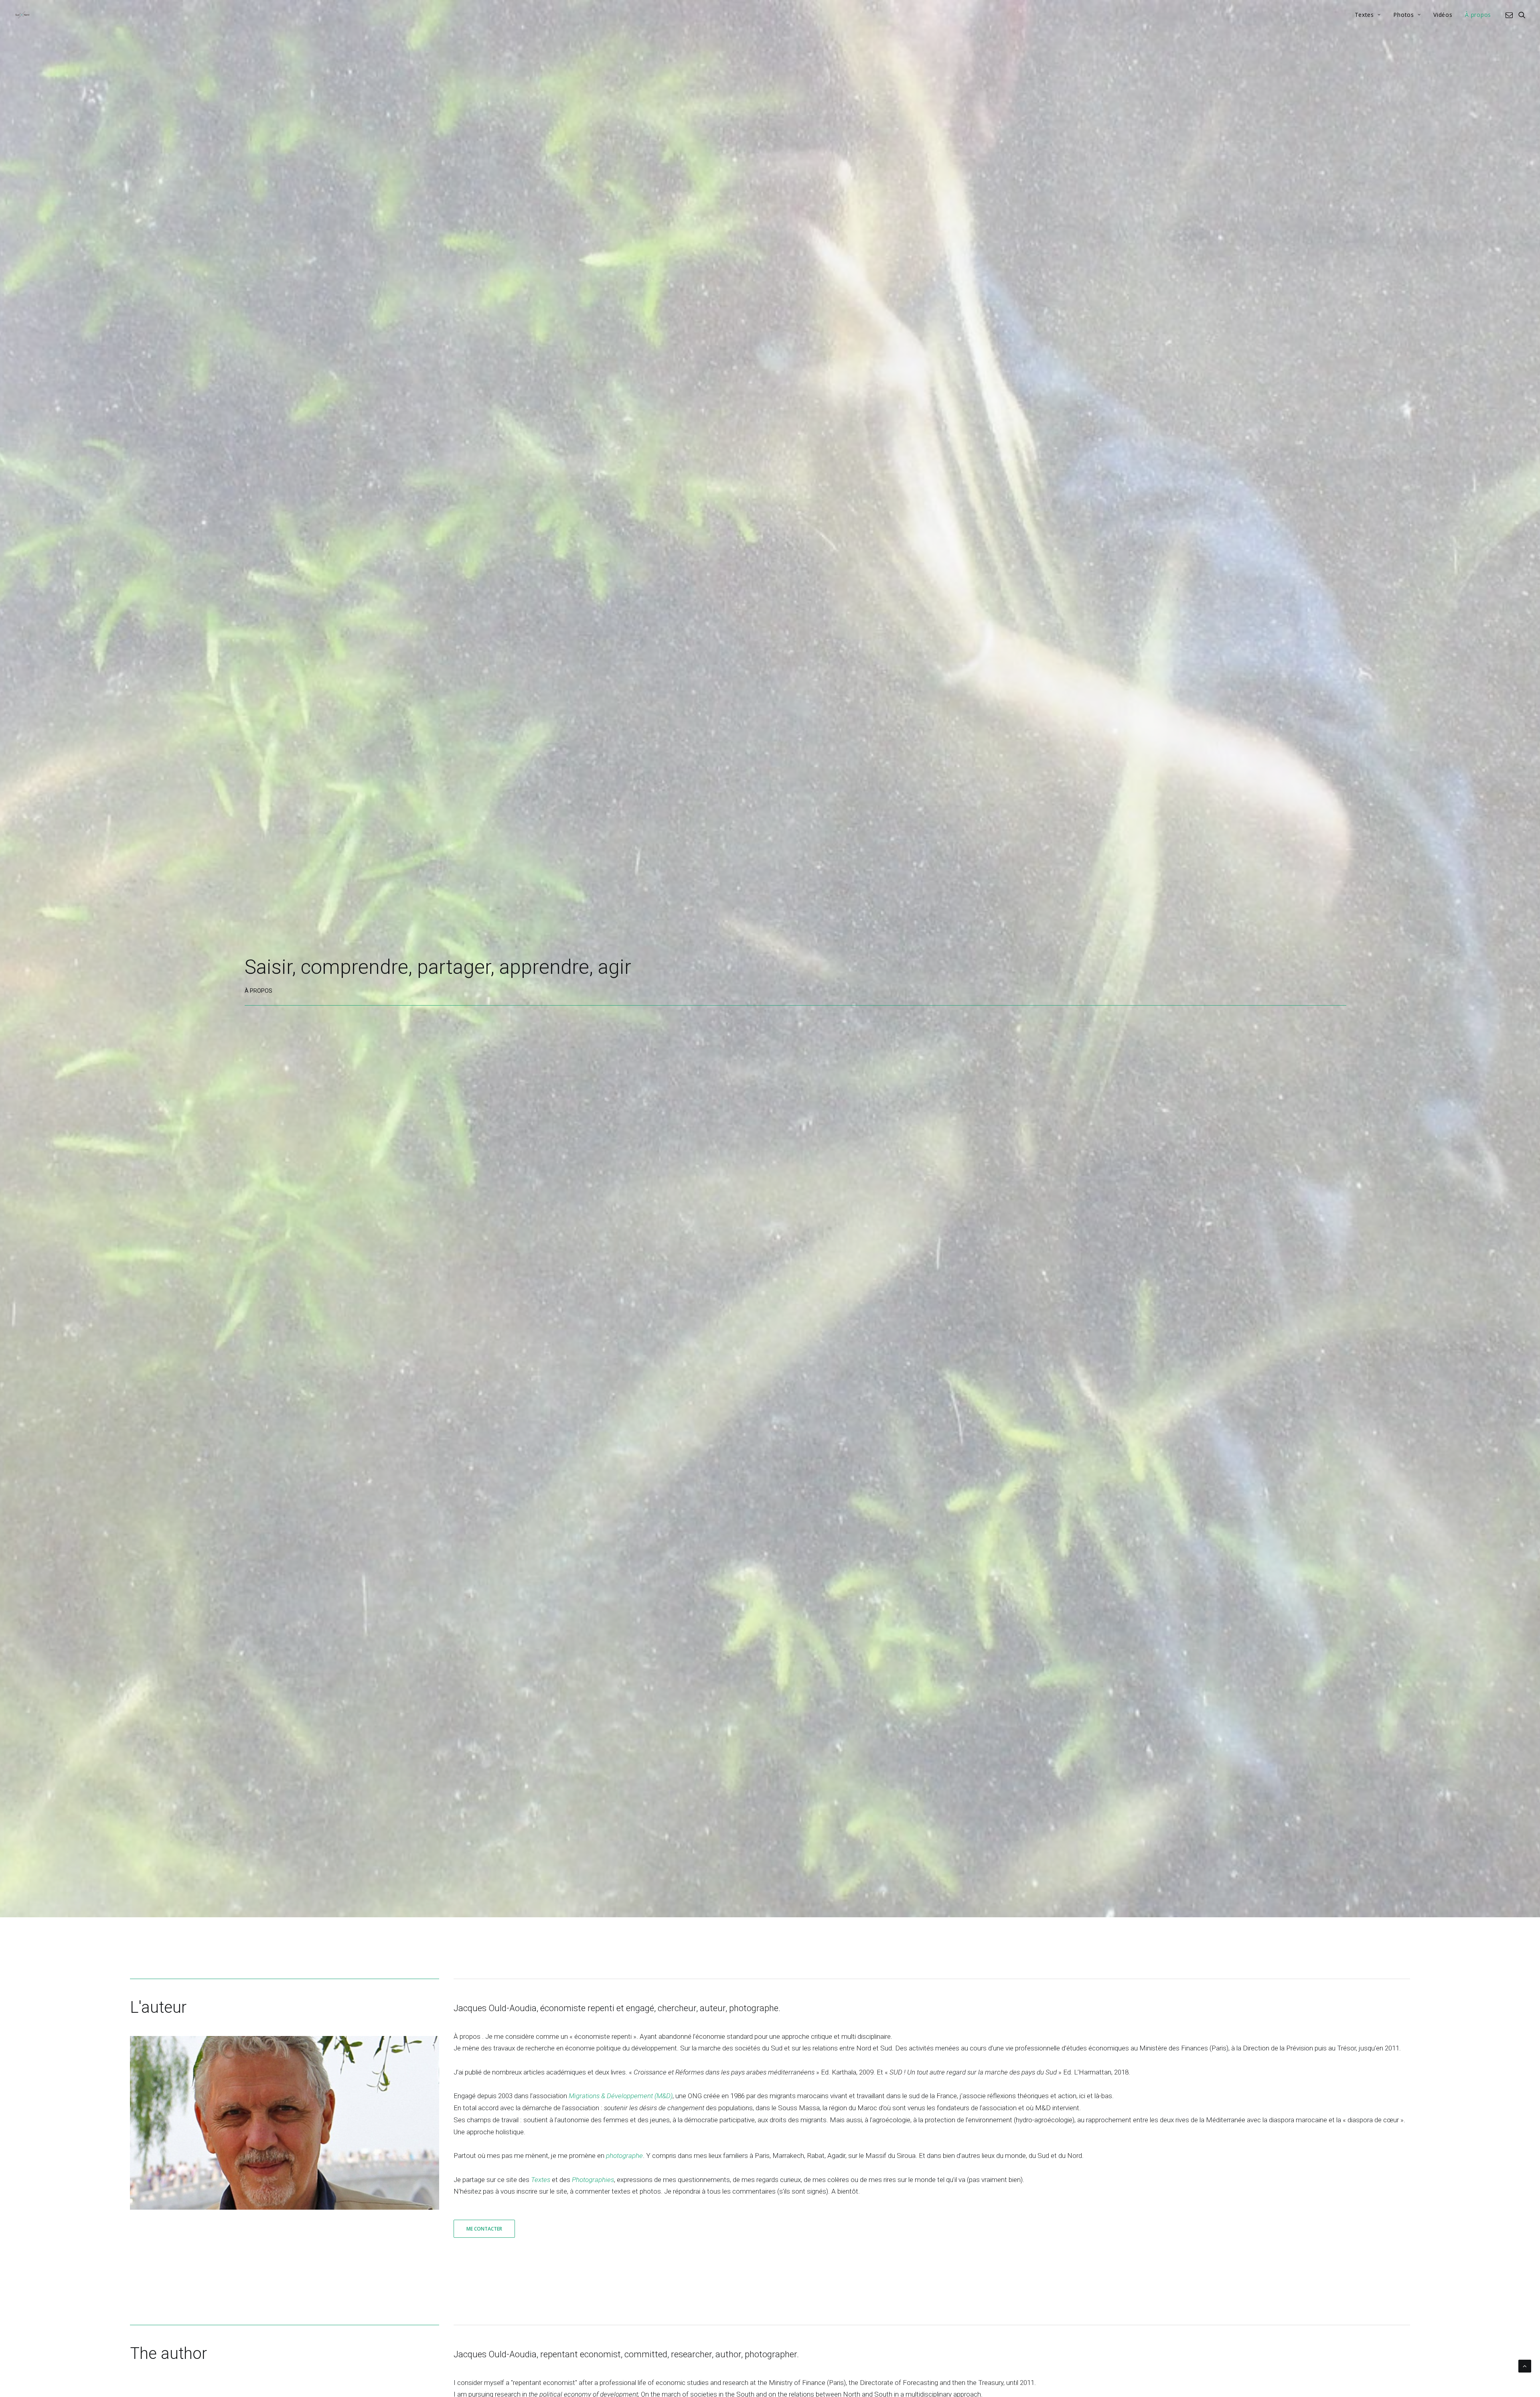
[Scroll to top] (1525, 2365)
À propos (1478, 15)
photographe (624, 2156)
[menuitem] (1368, 15)
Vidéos (1443, 15)
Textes (1364, 15)
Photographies (593, 2180)
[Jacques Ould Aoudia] (22, 15)
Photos (1403, 15)
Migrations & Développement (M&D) (621, 2096)
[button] (1511, 15)
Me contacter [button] (484, 2229)
